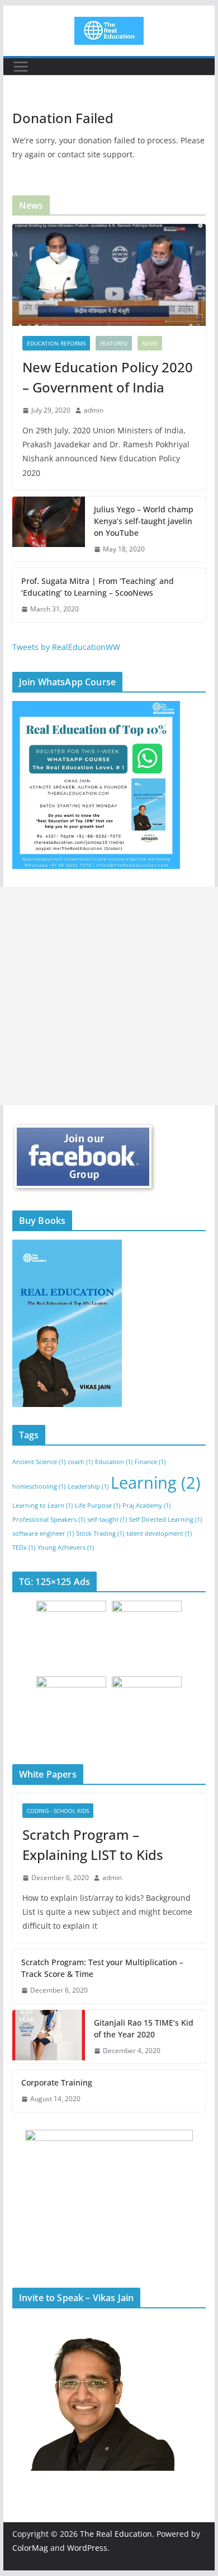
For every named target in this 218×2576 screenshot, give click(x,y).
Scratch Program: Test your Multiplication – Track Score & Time (102, 1968)
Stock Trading (100, 1534)
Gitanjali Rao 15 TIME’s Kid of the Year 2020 (144, 2028)
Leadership (88, 1486)
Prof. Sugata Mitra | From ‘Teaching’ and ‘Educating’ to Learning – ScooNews (98, 587)
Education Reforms (56, 343)
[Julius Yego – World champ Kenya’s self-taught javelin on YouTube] (49, 529)
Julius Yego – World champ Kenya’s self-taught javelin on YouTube (144, 521)
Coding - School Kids (58, 1811)
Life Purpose (98, 1506)
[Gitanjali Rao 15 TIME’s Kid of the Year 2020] (49, 2037)
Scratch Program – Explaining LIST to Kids (93, 1845)
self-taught (107, 1520)
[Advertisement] (109, 996)
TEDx (24, 1548)
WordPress (87, 2548)
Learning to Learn (42, 1506)
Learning (156, 1483)
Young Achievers (66, 1548)
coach (80, 1462)
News (150, 343)
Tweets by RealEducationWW (66, 647)
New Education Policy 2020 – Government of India (108, 377)
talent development (159, 1534)
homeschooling (39, 1486)
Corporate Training (57, 2082)
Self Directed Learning (165, 1520)
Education (114, 1462)
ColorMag (30, 2548)
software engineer (43, 1534)
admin (94, 410)
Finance (150, 1462)
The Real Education (116, 2534)
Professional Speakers (49, 1520)
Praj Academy (146, 1506)
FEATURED (114, 343)
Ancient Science (39, 1462)
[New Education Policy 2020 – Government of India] (109, 275)
